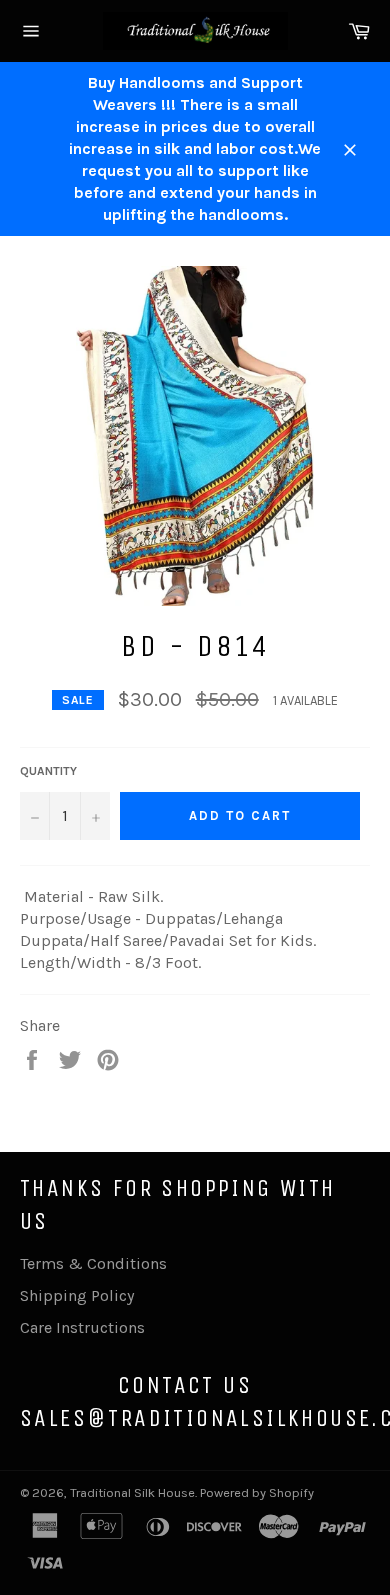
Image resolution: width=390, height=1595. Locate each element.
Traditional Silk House (132, 1492)
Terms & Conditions (93, 1263)
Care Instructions (82, 1327)
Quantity (48, 771)
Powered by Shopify (257, 1492)
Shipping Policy (77, 1295)
